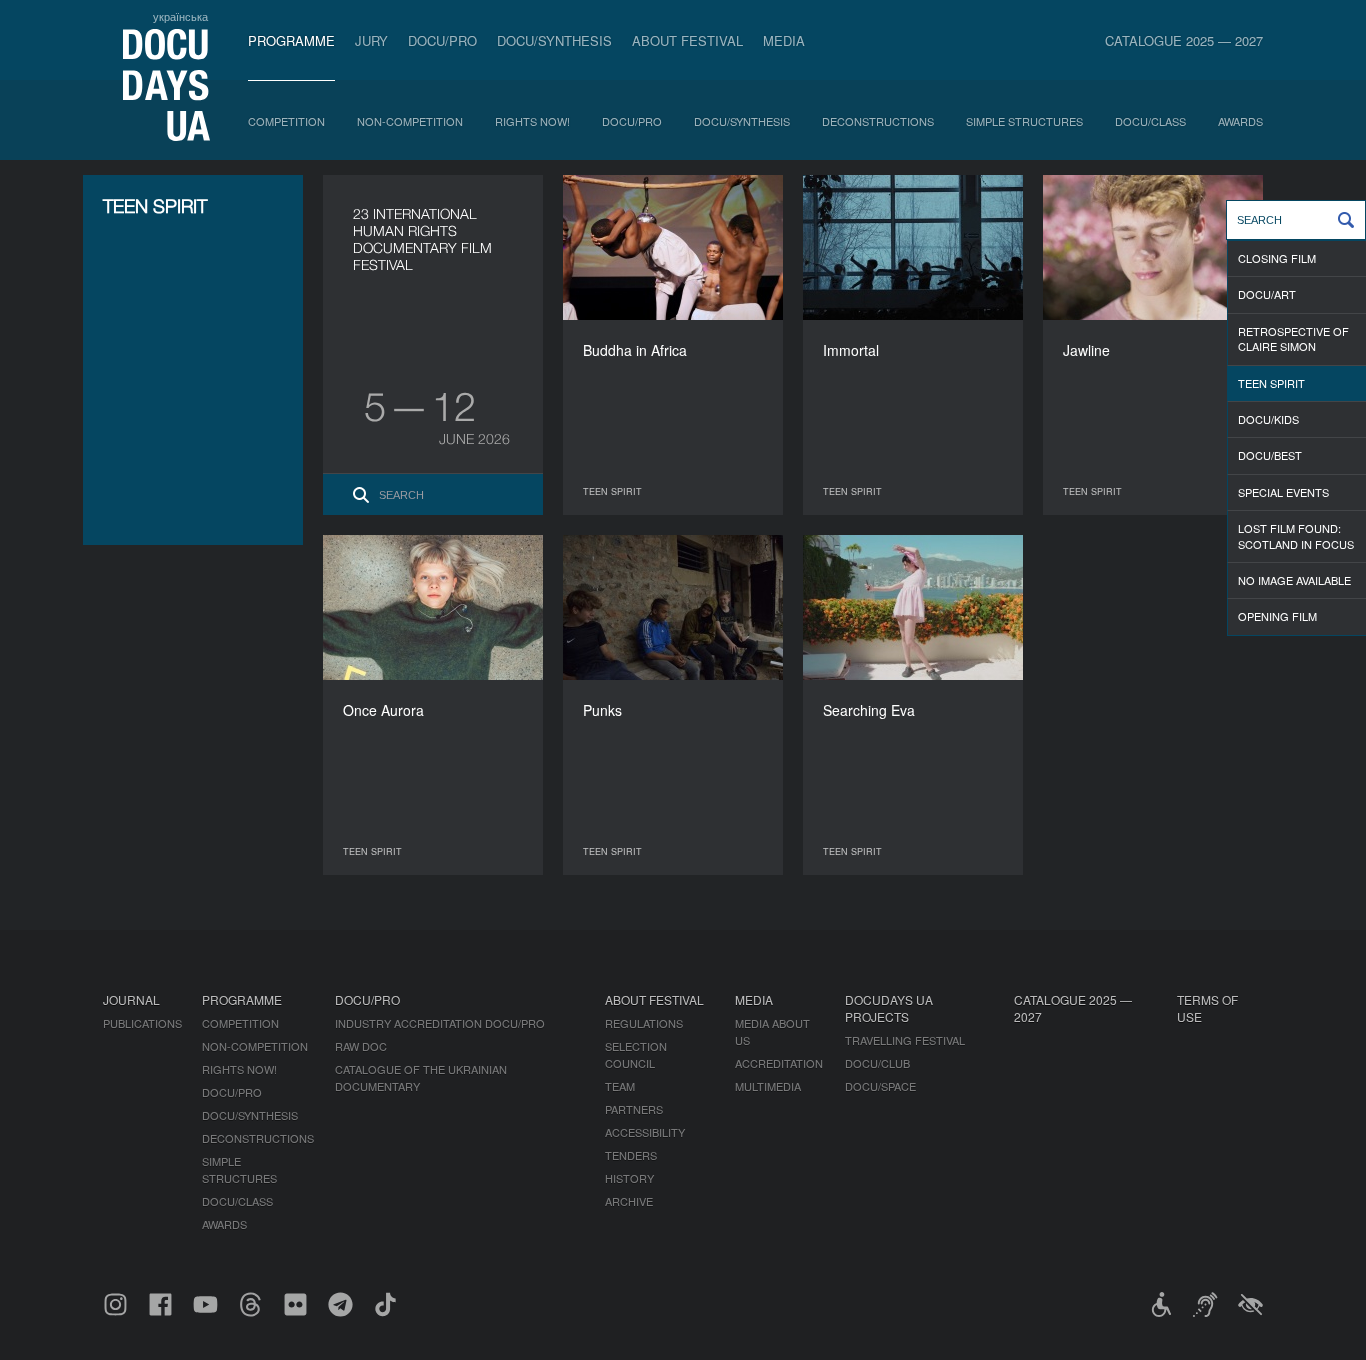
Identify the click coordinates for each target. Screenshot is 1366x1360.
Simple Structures (1024, 121)
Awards (1240, 121)
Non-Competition (410, 121)
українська (180, 16)
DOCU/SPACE (880, 1086)
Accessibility (645, 1132)
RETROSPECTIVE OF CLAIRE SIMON (1293, 338)
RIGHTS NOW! (532, 121)
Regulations (644, 1023)
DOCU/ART (1267, 294)
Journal (131, 999)
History (629, 1178)
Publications (142, 1023)
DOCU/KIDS (1268, 419)
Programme (291, 40)
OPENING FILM (1277, 616)
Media (784, 40)
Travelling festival (905, 1040)
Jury (371, 40)
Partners (634, 1109)
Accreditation (779, 1063)
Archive (629, 1201)
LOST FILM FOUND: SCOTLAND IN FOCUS (1296, 535)
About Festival (687, 40)
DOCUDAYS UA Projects (889, 1008)
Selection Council (636, 1054)
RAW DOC (361, 1046)
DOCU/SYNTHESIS (554, 40)
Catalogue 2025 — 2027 (1184, 40)
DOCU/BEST (1270, 455)
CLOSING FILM (1277, 258)
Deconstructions (878, 121)
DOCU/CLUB (877, 1063)
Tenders (631, 1155)
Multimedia (768, 1086)
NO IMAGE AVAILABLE (1294, 580)
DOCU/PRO (442, 40)
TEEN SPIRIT (1271, 383)
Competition (286, 121)
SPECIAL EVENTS (1283, 492)
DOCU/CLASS (1150, 121)
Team (620, 1086)
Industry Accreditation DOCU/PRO (440, 1023)
